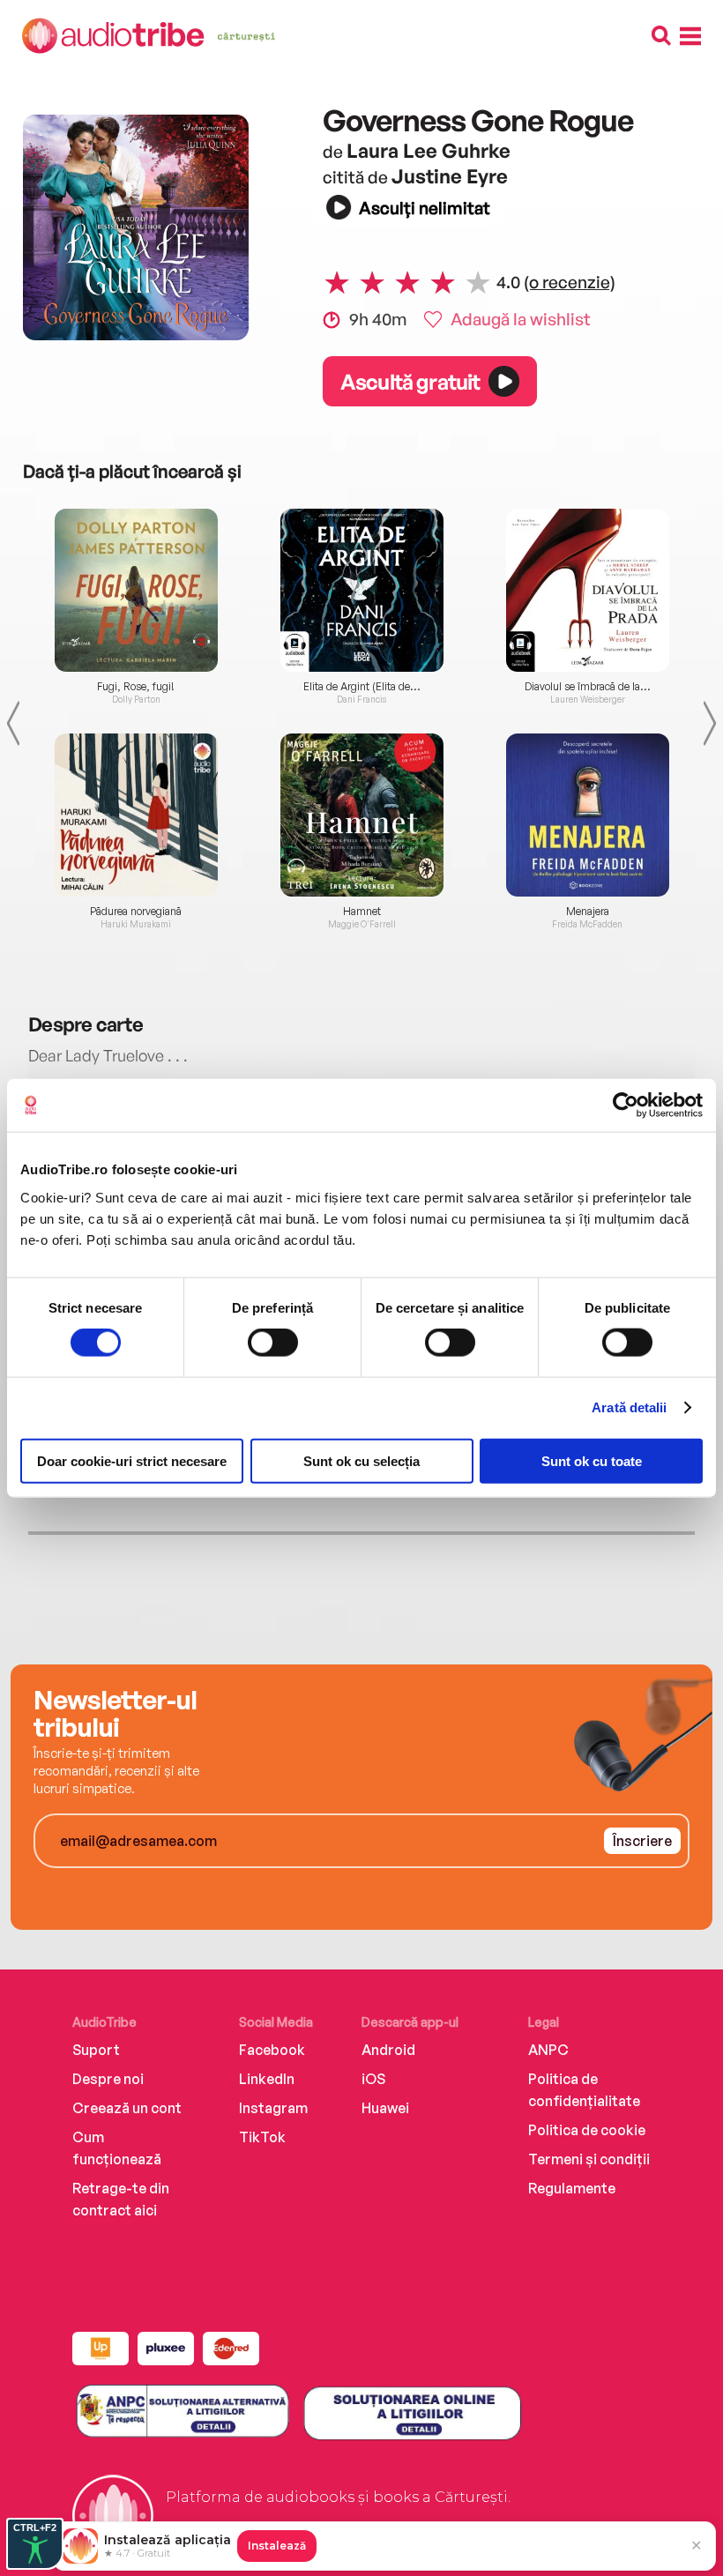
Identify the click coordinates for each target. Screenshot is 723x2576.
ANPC (548, 2050)
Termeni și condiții (589, 2159)
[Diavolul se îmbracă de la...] (587, 590)
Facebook (272, 2050)
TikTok (262, 2137)
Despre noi (108, 2079)
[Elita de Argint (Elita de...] (361, 590)
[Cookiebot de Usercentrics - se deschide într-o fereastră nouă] (626, 1106)
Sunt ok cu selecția (361, 1460)
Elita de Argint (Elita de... (362, 687)
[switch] (273, 1343)
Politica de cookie (587, 2130)
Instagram (273, 2108)
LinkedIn (267, 2079)
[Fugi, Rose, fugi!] (136, 590)
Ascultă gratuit (410, 382)
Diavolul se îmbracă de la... (588, 687)
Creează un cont (127, 2108)
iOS (373, 2079)
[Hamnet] (361, 815)
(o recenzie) (570, 282)
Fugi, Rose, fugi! (136, 687)
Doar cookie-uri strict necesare (132, 1460)
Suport (96, 2050)
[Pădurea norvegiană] (136, 815)
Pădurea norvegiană (136, 912)
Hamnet (362, 912)
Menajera (588, 912)
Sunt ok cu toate (592, 1460)
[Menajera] (587, 815)
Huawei (385, 2108)
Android (388, 2050)
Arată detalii (629, 1407)
